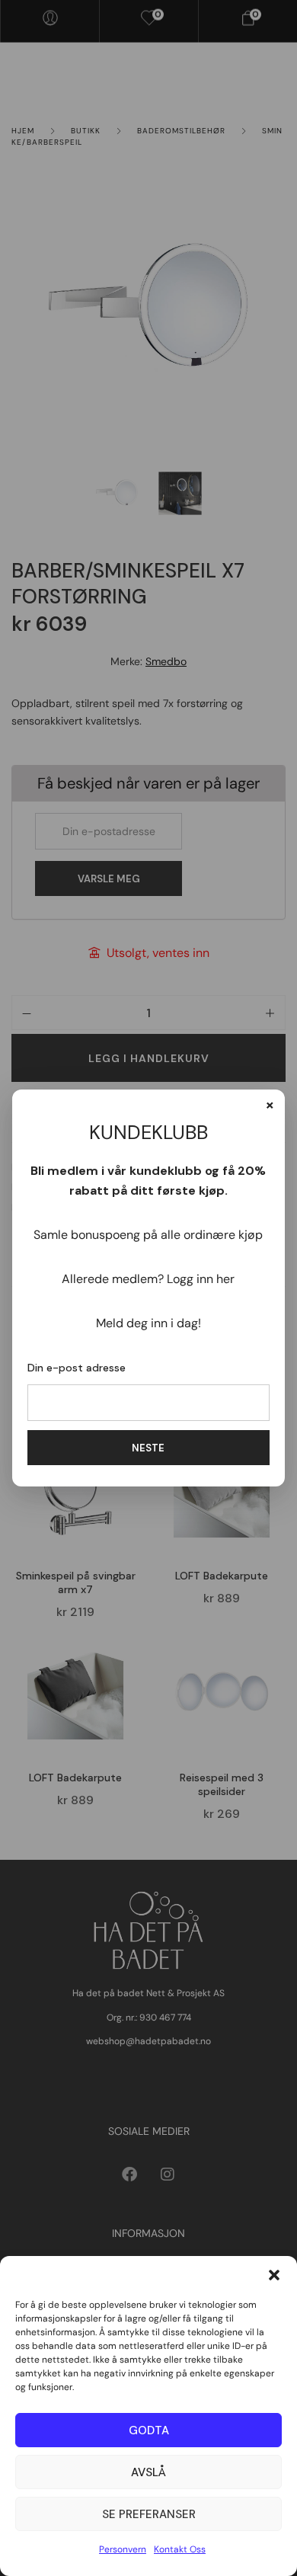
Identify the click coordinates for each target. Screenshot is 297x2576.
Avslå (148, 2472)
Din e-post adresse (77, 1368)
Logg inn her (201, 1279)
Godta (149, 2430)
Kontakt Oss (180, 2549)
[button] (274, 2275)
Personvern (123, 2549)
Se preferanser (149, 2514)
